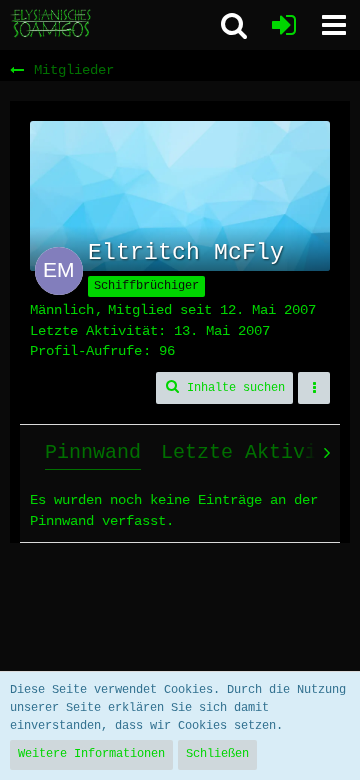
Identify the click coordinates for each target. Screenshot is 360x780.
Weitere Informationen (91, 754)
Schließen (217, 754)
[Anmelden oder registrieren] (284, 25)
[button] (334, 25)
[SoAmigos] (52, 24)
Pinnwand (93, 452)
